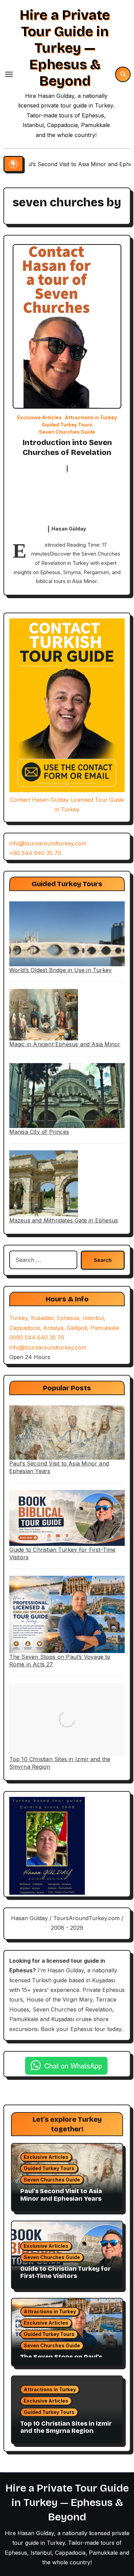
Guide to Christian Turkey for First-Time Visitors (65, 2272)
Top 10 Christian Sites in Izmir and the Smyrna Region (66, 2427)
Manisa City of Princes (39, 1132)
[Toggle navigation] (9, 74)
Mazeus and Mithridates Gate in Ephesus (64, 1220)
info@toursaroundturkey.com (48, 843)
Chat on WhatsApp (73, 2066)
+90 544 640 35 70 (35, 853)
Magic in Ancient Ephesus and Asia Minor (65, 1044)
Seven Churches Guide (67, 432)
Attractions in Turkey (91, 418)
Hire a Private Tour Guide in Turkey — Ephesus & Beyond (65, 48)
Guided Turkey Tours (67, 425)
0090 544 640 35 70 (37, 1337)
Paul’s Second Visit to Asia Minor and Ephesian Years (61, 2195)
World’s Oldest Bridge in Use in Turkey (61, 970)
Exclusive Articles (40, 418)
